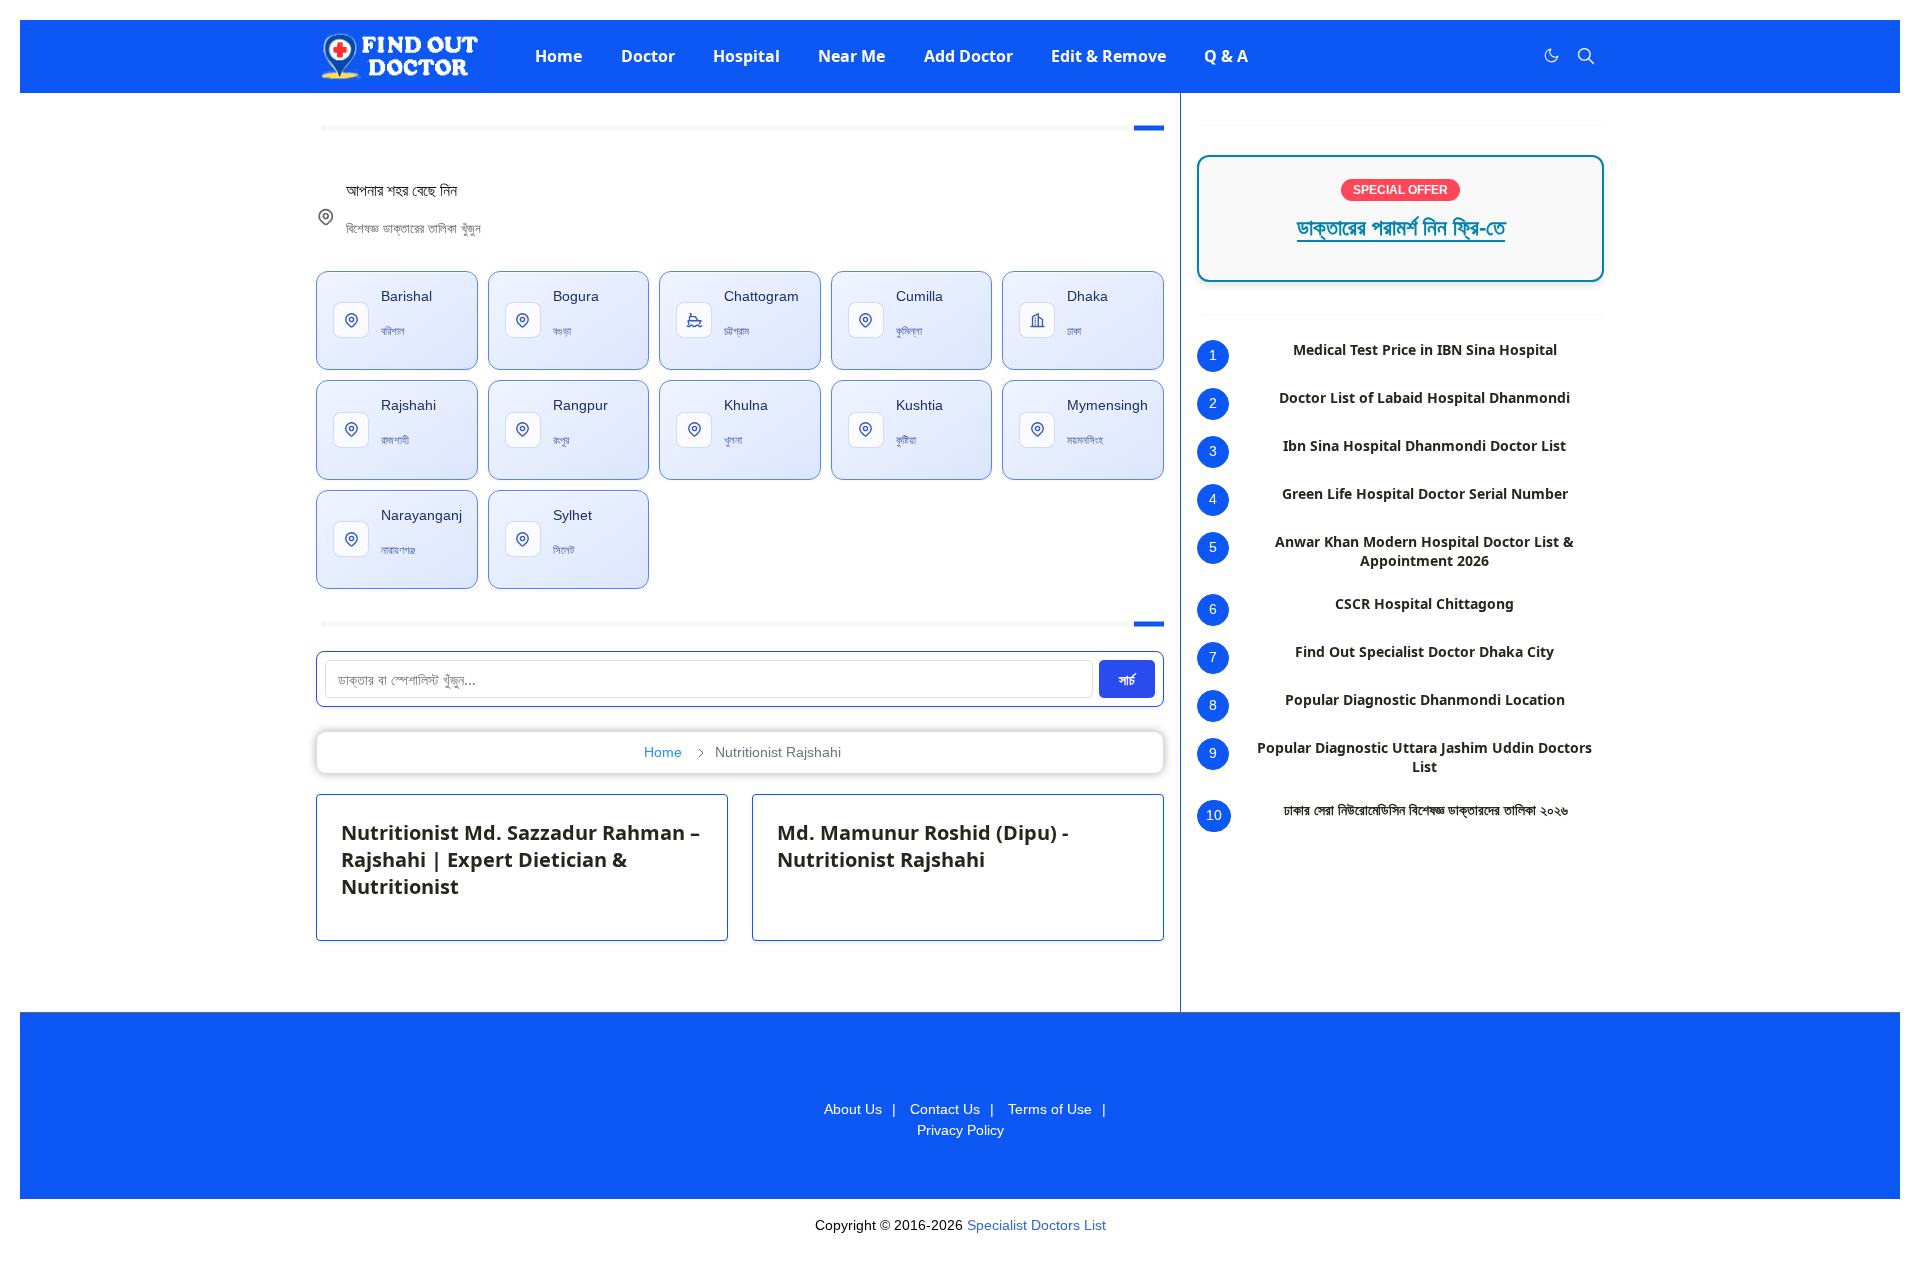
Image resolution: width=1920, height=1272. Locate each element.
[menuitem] (558, 56)
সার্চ (1127, 679)
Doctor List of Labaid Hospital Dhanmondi (1424, 397)
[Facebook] (1510, 56)
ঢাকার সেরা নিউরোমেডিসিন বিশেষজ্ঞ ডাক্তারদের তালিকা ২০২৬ (1426, 809)
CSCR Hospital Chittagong (1424, 603)
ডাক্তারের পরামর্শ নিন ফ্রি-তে (1401, 227)
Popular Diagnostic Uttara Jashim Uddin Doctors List (1424, 757)
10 (1214, 815)
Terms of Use (1050, 1109)
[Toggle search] (1586, 56)
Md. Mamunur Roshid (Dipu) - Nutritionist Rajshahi (922, 846)
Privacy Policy (960, 1130)
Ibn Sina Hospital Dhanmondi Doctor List (1424, 445)
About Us (853, 1109)
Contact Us (945, 1109)
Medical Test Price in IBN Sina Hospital (1425, 349)
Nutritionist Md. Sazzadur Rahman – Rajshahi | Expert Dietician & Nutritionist (520, 859)
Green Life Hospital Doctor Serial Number (1425, 493)
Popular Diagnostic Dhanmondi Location (1425, 699)
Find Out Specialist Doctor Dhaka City (1424, 651)
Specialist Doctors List (1036, 1225)
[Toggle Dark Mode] (1551, 55)
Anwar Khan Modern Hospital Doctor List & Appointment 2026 (1424, 551)
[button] (558, 56)
